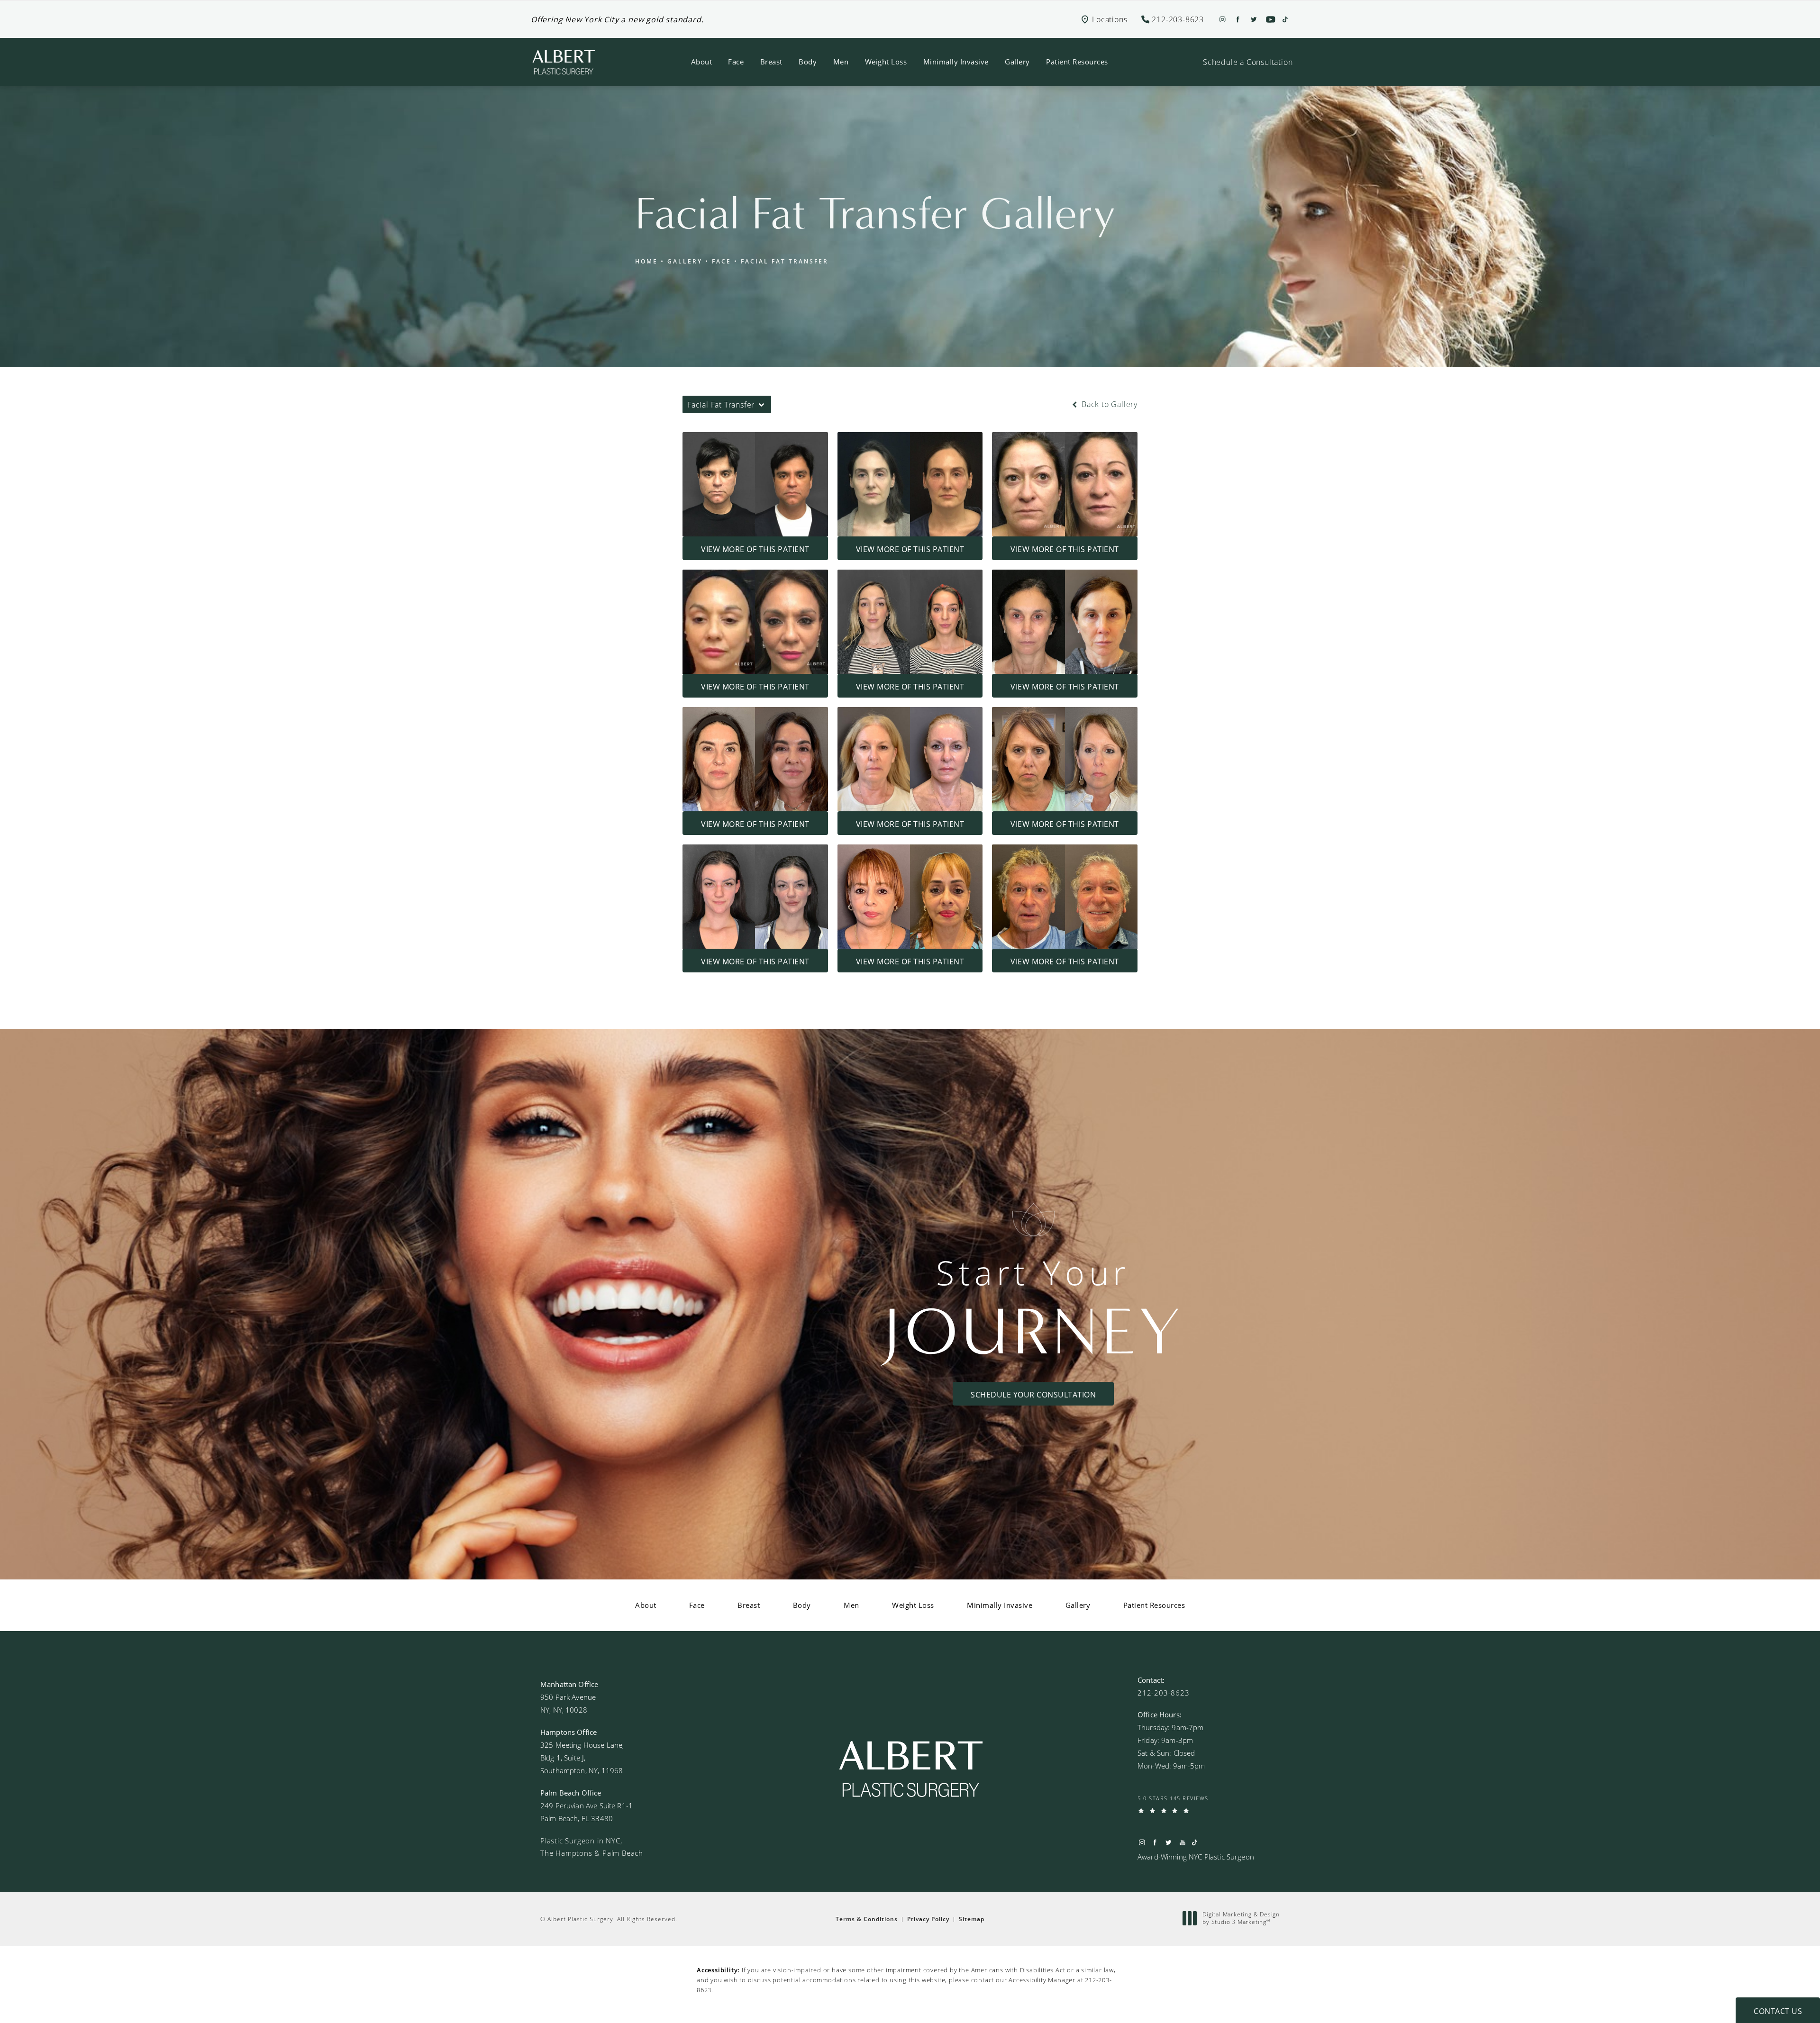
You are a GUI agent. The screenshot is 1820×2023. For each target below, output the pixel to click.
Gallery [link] (1017, 62)
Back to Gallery (1108, 404)
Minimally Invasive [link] (956, 62)
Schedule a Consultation (1248, 62)
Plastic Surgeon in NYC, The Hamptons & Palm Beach (592, 1847)
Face (722, 261)
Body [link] (808, 62)
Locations (1110, 19)
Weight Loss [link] (886, 62)
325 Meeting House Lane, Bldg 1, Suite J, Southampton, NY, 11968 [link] (582, 1758)
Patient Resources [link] (1077, 62)
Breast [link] (771, 62)
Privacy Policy (928, 1919)
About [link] (702, 62)
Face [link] (736, 62)
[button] (1178, 19)
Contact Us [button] (1778, 2011)
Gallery (685, 261)
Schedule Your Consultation (1033, 1394)
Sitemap (972, 1919)
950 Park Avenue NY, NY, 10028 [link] (568, 1703)
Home (646, 261)
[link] (1164, 1693)
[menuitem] (702, 62)
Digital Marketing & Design (1241, 1918)
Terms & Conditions (867, 1919)
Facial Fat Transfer (785, 261)
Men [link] (841, 62)
